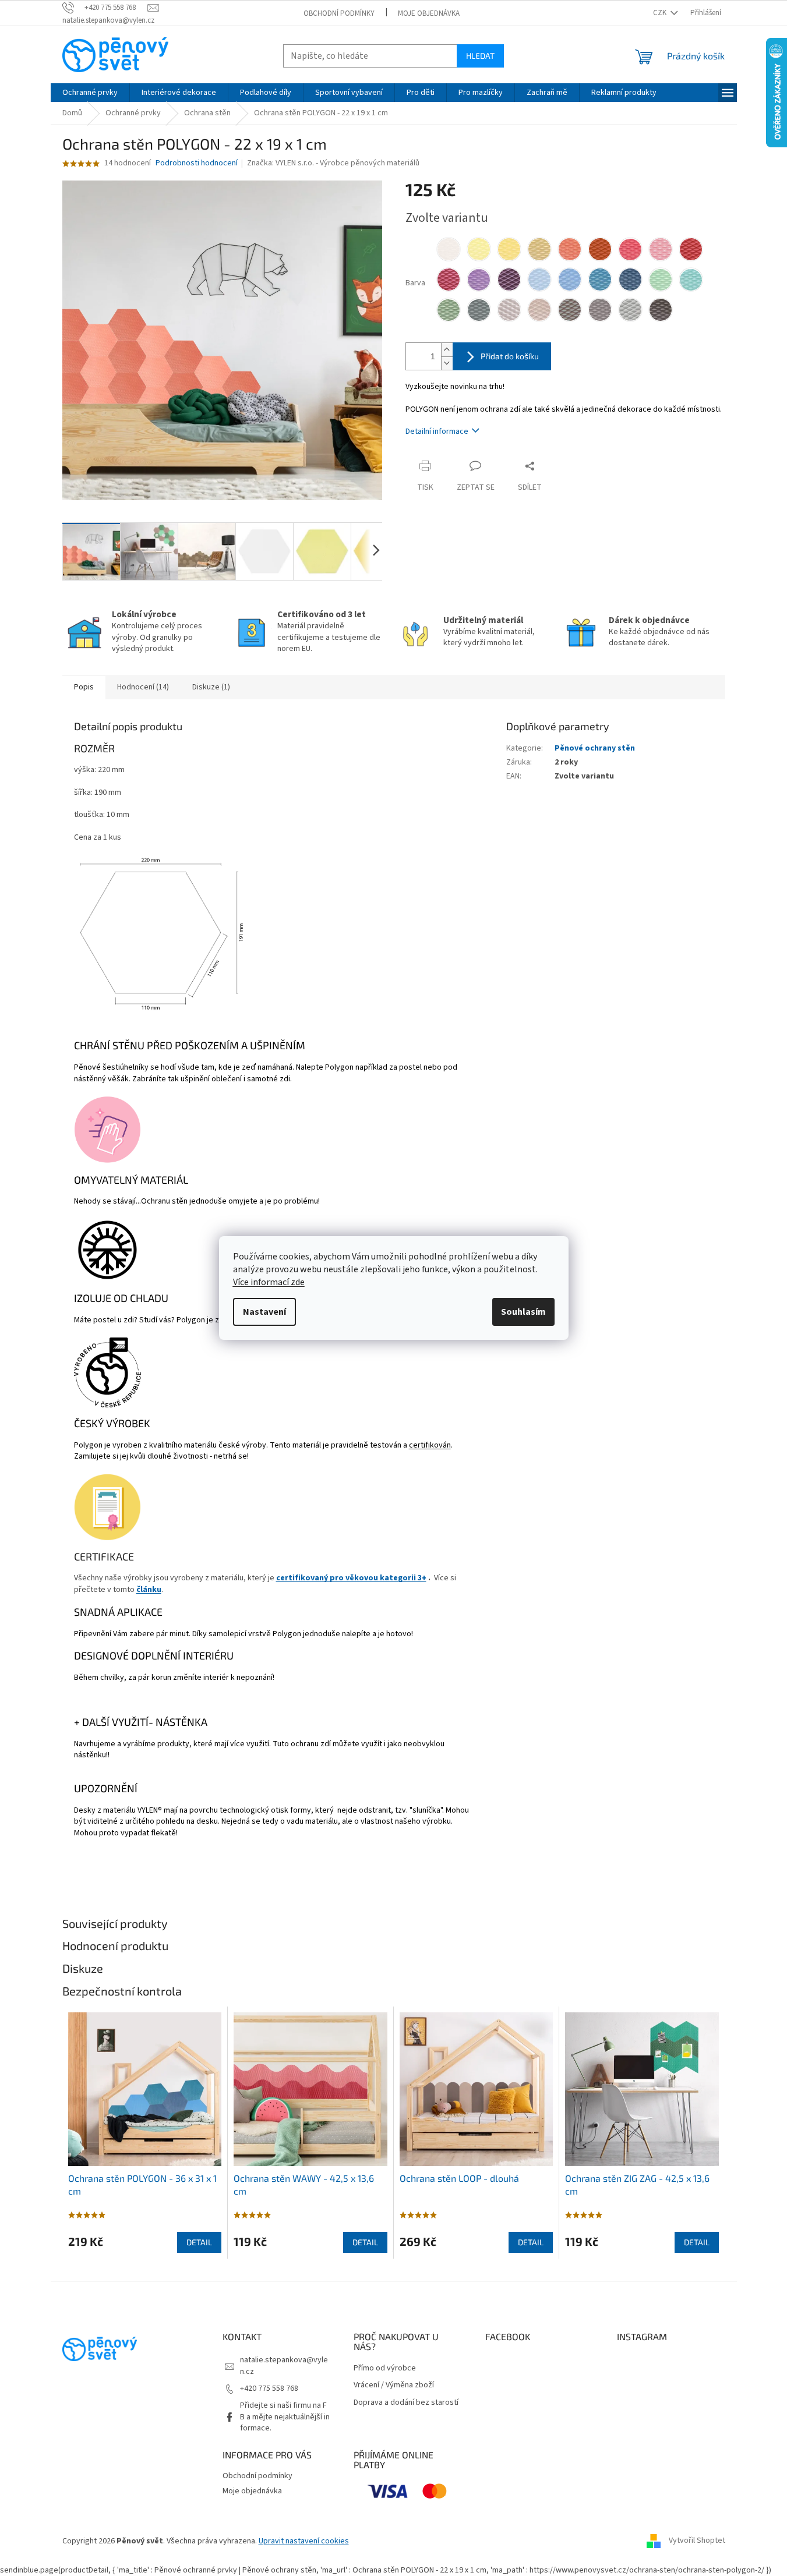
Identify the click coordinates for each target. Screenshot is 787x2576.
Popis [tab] (84, 687)
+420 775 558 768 (269, 2389)
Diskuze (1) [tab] (211, 687)
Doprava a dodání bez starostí (406, 2403)
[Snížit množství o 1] (447, 363)
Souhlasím (523, 1312)
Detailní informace (437, 431)
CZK (661, 13)
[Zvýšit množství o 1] (447, 350)
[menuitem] (90, 93)
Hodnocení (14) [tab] (143, 687)
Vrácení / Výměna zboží (394, 2385)
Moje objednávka (429, 13)
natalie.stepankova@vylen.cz (284, 2366)
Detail (199, 2242)
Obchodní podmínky (339, 13)
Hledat (480, 56)
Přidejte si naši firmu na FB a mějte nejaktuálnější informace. (285, 2417)
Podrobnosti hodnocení (197, 163)
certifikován (430, 1445)
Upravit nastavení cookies (304, 2541)
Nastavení (264, 1312)
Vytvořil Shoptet (697, 2541)
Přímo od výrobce (385, 2368)
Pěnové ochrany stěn (595, 748)
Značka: (333, 163)
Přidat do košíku (510, 356)
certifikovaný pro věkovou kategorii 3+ (351, 1578)
